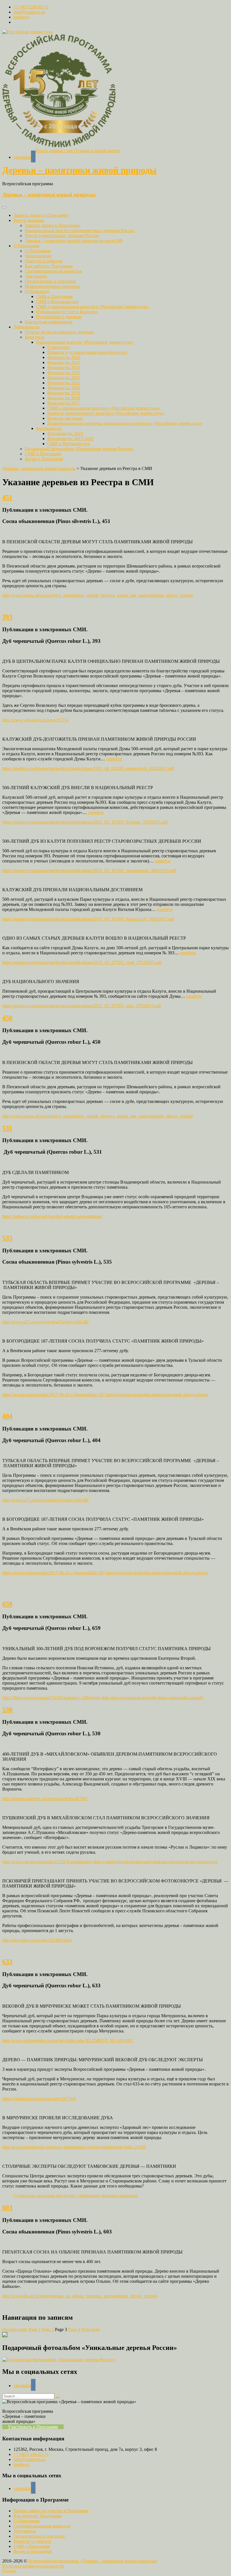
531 (7, 1128)
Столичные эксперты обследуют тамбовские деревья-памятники (76, 2196)
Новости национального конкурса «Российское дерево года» (106, 413)
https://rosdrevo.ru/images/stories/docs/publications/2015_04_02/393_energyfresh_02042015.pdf (88, 768)
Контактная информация (49, 322)
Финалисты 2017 (64, 403)
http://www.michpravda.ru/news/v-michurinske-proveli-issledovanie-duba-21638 (74, 2147)
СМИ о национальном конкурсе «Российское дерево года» (93, 307)
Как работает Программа (49, 266)
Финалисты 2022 (64, 378)
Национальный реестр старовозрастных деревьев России (80, 230)
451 (7, 497)
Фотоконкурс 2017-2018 (70, 439)
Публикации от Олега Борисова (67, 312)
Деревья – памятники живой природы (79, 170)
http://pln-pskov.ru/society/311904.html (37, 1940)
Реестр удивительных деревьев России (62, 236)
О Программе (27, 246)
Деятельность (26, 327)
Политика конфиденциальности (33, 2566)
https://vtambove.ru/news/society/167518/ (39, 2099)
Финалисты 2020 (64, 388)
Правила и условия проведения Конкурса (87, 352)
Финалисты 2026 (64, 357)
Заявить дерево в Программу (41, 215)
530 (7, 1710)
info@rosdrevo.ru (29, 12)
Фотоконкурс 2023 (65, 433)
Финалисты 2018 (64, 398)
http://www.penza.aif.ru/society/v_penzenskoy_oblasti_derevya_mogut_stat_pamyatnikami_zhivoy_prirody (98, 595)
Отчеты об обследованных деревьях (59, 332)
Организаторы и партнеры (50, 281)
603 (7, 2208)
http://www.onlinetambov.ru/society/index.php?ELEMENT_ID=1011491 (68, 2040)
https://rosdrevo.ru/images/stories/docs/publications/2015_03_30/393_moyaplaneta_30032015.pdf (89, 870)
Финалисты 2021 (64, 383)
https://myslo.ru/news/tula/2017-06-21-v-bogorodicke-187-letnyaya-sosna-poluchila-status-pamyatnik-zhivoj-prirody (105, 1395)
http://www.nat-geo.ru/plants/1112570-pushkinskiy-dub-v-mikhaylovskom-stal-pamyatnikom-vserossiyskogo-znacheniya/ (110, 1862)
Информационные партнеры (52, 286)
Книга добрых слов (54, 151)
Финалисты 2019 (64, 393)
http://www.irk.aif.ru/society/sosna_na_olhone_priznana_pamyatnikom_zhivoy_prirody (80, 2296)
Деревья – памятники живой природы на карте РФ (74, 241)
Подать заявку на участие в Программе (51, 2511)
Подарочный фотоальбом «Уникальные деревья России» (79, 449)
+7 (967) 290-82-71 (31, 7)
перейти (114, 759)
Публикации (37, 291)
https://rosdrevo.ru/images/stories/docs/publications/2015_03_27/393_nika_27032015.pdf (82, 1006)
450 (7, 1018)
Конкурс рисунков (65, 418)
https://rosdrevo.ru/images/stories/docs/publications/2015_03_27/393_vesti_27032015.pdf (82, 962)
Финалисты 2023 (64, 373)
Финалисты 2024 (64, 367)
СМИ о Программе (54, 296)
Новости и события (44, 261)
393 (7, 617)
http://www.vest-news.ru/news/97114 (35, 720)
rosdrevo (21, 17)
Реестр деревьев (29, 220)
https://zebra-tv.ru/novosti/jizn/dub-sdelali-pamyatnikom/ (52, 1216)
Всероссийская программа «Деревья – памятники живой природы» (93, 2561)
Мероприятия (38, 256)
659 (7, 1604)
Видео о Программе (44, 459)
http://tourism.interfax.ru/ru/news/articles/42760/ (45, 1799)
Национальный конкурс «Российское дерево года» (85, 342)
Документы (36, 276)
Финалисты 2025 (64, 362)
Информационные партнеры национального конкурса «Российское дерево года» (125, 423)
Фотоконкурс (49, 428)
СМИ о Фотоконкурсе (57, 302)
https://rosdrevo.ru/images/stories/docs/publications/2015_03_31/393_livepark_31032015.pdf (85, 822)
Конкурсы (35, 337)
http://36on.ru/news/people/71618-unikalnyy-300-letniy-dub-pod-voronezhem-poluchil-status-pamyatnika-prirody (103, 1698)
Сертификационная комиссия (53, 271)
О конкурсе (58, 347)
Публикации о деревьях (59, 317)
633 (7, 1962)
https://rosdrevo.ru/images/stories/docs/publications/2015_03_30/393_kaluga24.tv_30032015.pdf (88, 919)
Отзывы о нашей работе (97, 151)
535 (7, 1238)
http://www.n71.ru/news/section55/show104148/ (45, 1322)
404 (7, 1416)
